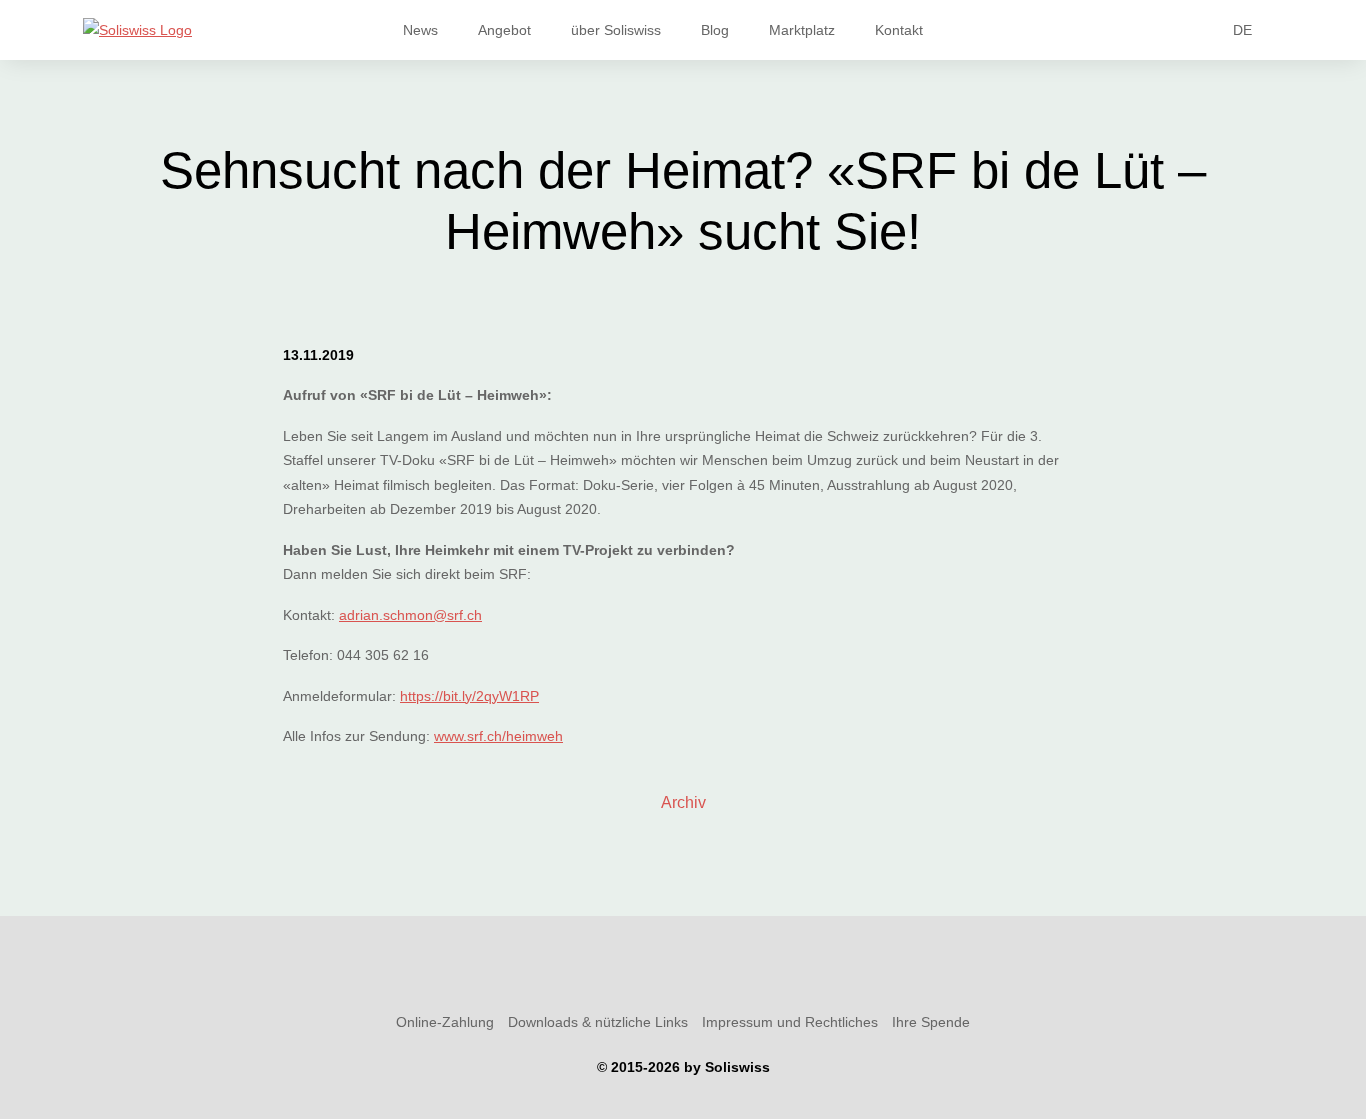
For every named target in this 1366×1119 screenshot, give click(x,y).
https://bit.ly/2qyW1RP (469, 696)
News (420, 30)
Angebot (504, 30)
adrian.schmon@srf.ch (410, 615)
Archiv (683, 802)
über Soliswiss (616, 30)
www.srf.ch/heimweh (498, 736)
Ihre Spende (931, 1022)
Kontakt (899, 30)
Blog (715, 30)
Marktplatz (802, 30)
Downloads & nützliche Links (598, 1022)
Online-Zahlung (445, 1022)
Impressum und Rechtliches (790, 1022)
